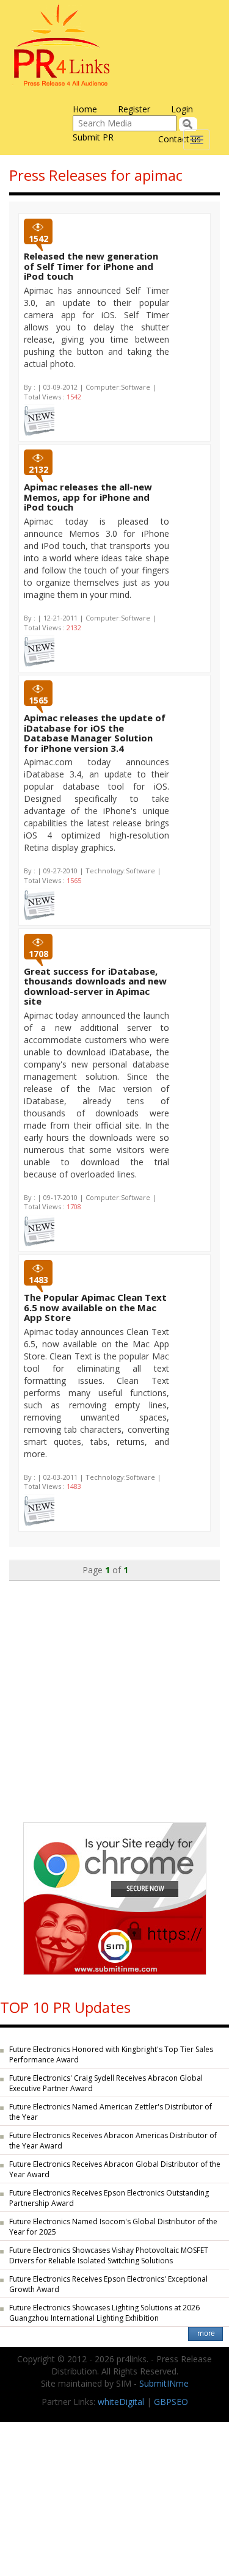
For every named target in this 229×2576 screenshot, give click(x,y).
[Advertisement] (114, 1696)
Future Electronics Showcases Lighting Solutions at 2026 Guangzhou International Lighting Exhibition (104, 2313)
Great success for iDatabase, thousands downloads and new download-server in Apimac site (95, 986)
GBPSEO (171, 2402)
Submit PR (93, 137)
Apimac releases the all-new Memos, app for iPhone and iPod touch (88, 497)
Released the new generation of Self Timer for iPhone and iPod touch (91, 266)
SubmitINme (164, 2383)
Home (85, 109)
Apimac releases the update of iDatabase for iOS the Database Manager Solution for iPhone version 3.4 (95, 733)
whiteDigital (121, 2402)
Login (182, 109)
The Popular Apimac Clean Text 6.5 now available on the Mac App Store (95, 1307)
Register (134, 109)
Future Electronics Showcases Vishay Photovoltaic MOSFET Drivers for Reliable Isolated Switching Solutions (109, 2255)
